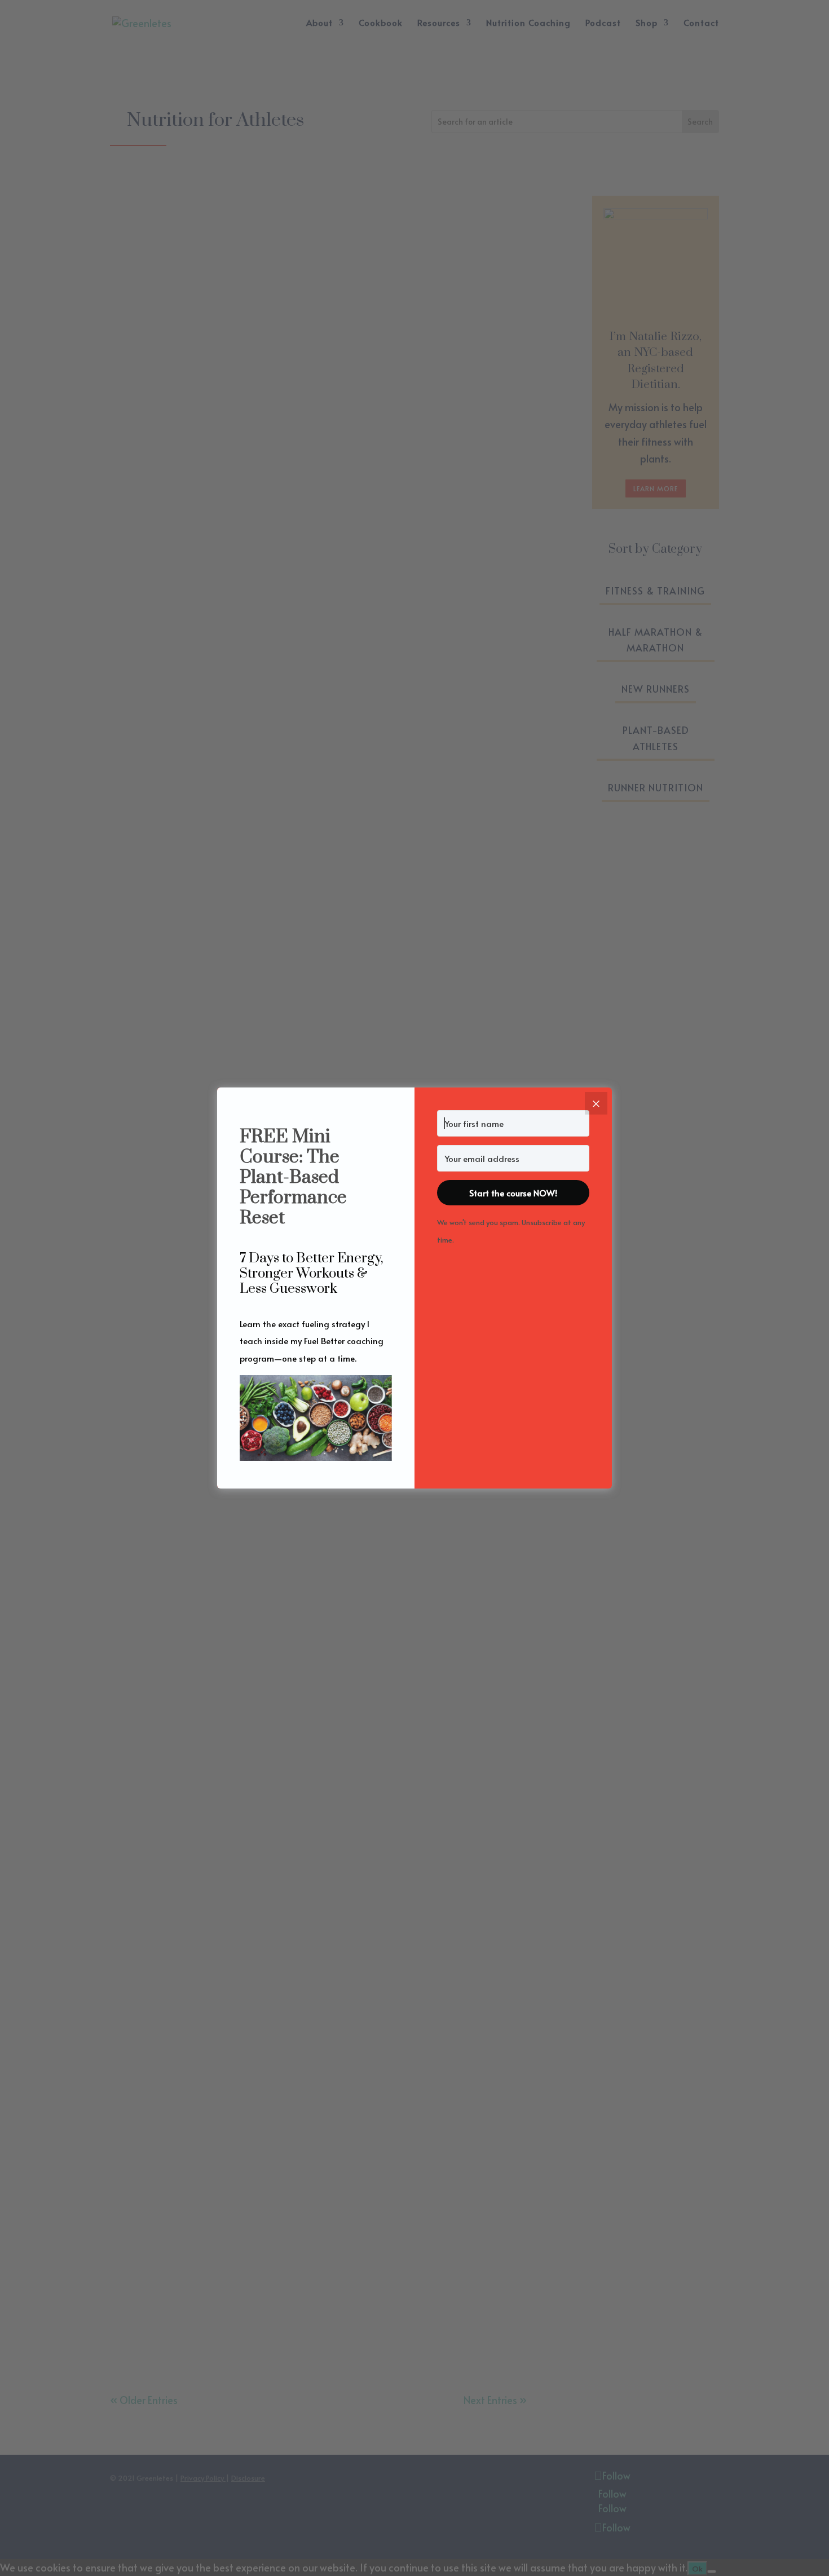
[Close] (596, 1103)
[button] (316, 1420)
